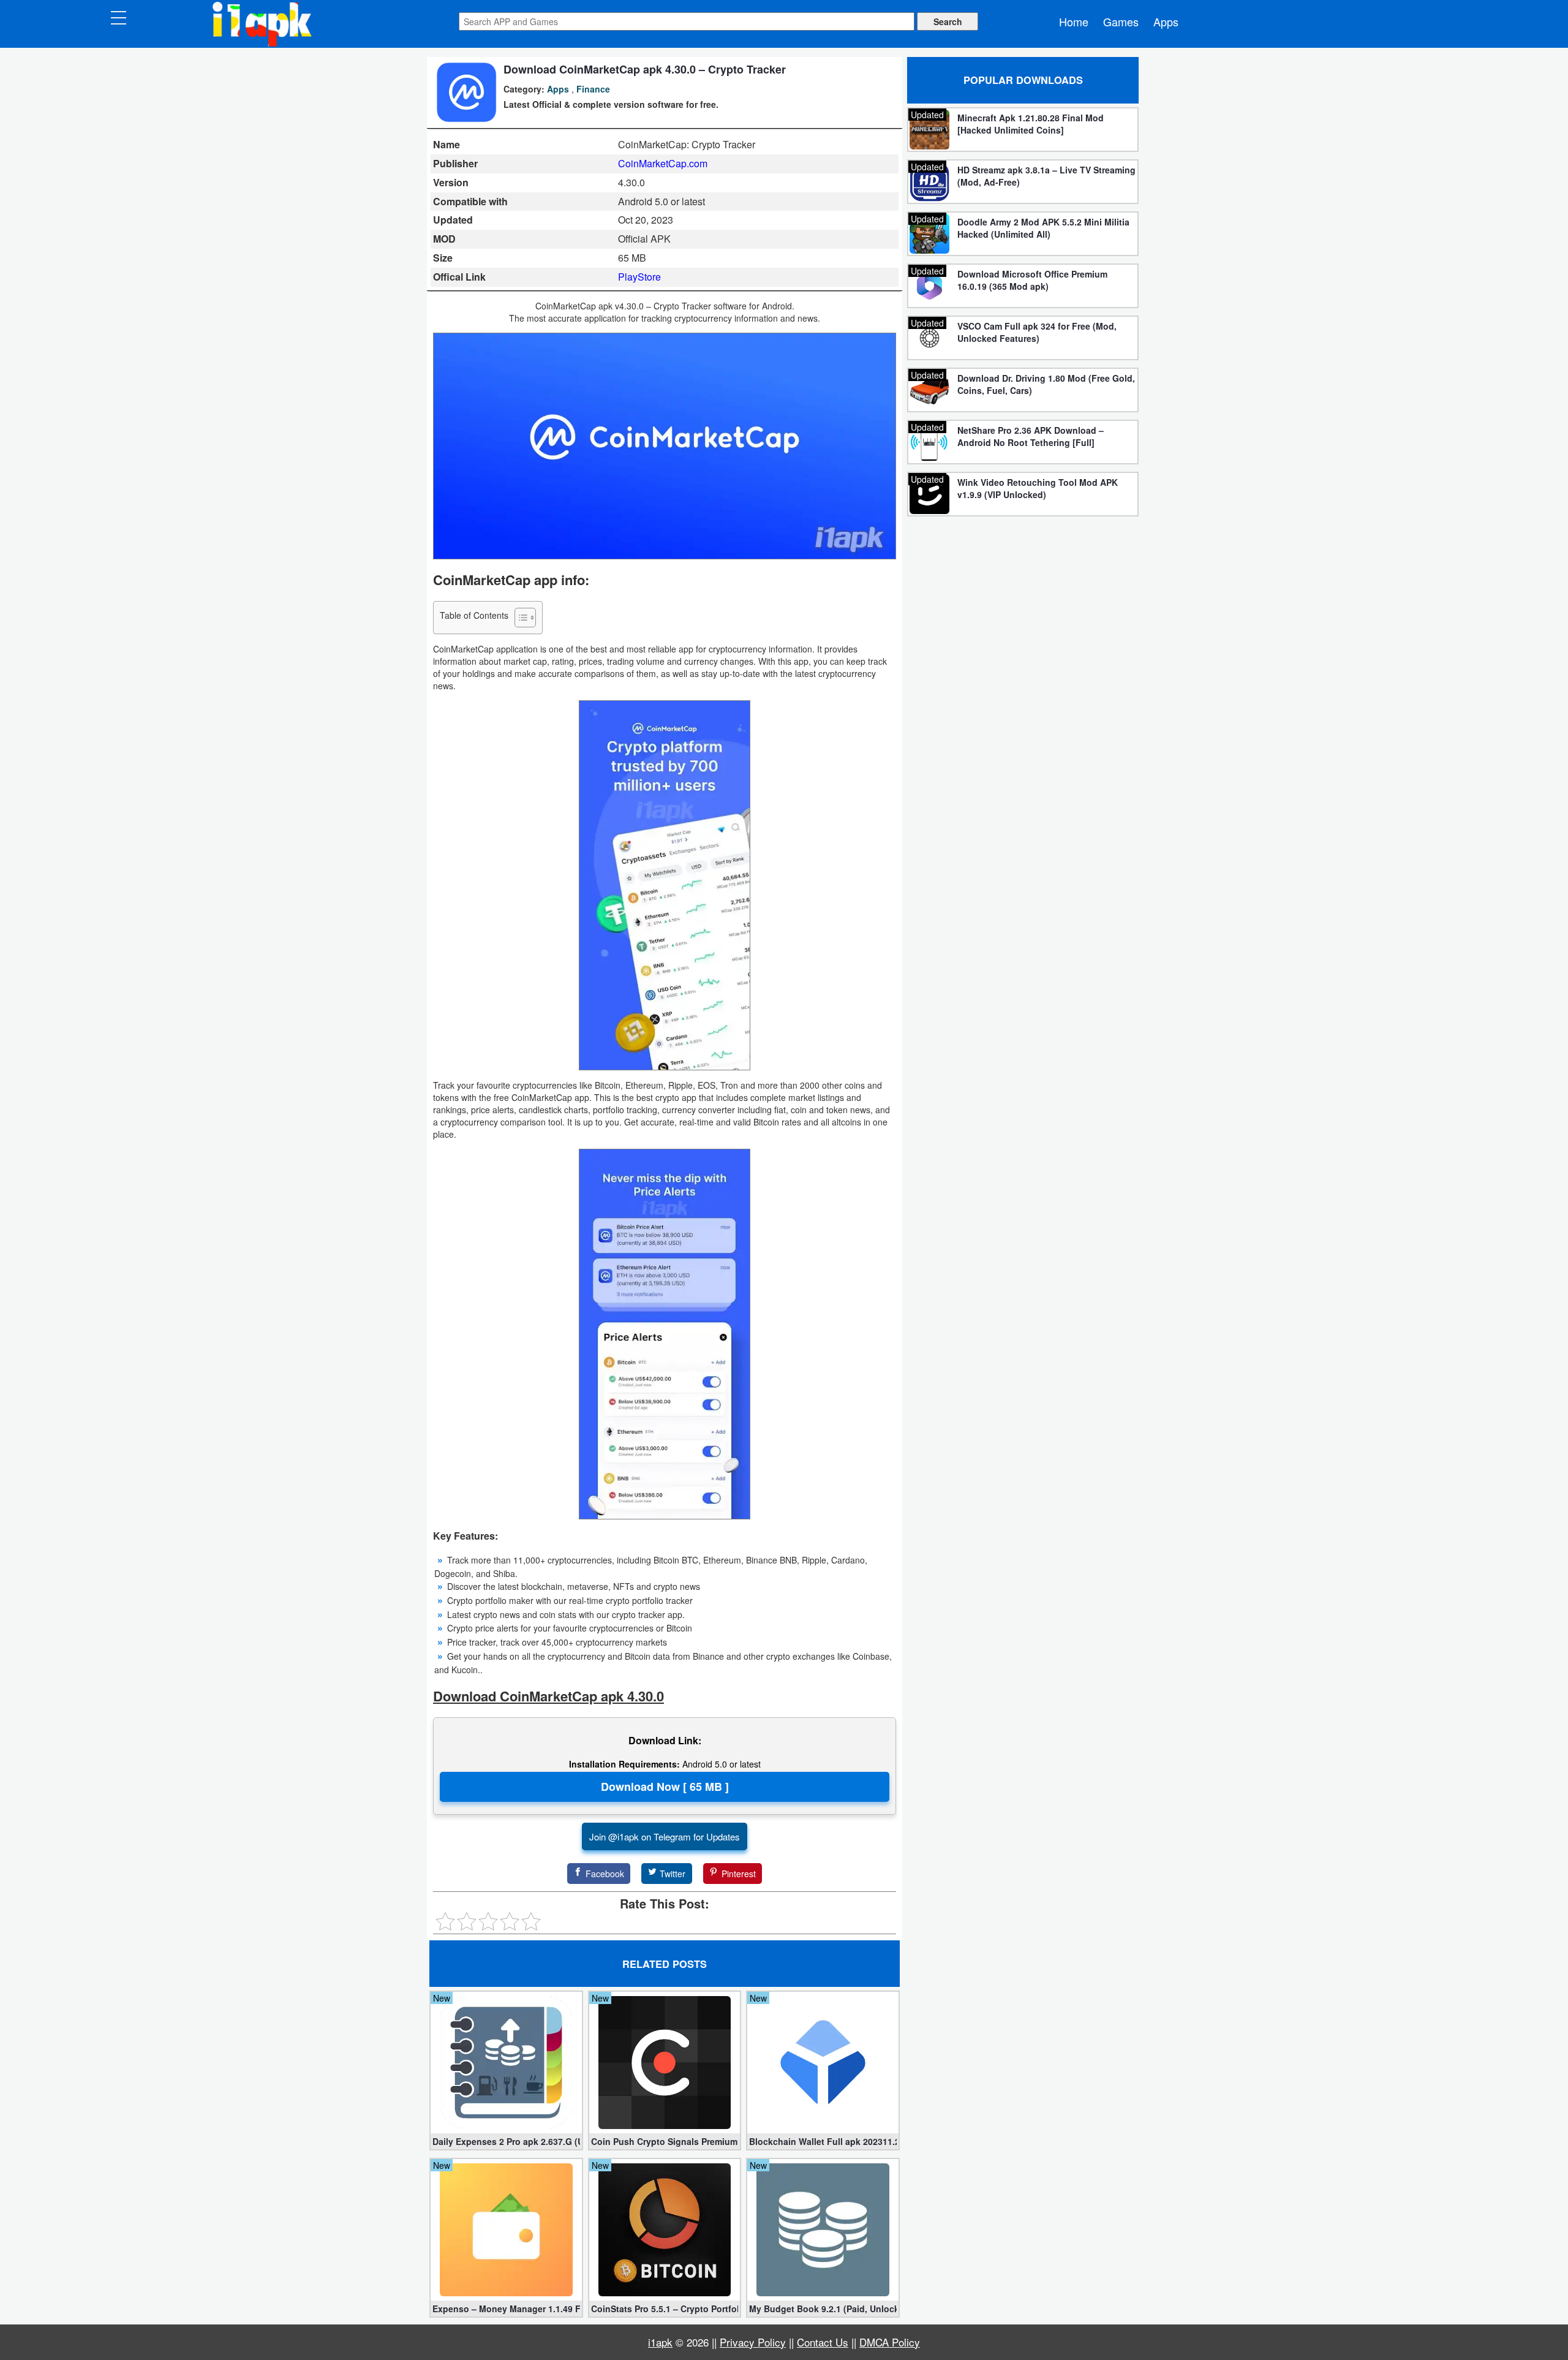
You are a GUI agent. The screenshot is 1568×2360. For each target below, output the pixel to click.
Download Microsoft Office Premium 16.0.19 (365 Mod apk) (1032, 280)
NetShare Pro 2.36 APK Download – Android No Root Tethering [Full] (1031, 436)
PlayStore (639, 277)
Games (1121, 21)
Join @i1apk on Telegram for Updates (665, 1836)
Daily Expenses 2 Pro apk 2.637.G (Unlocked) (506, 2141)
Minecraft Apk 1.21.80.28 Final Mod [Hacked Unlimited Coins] (1031, 124)
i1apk (660, 2342)
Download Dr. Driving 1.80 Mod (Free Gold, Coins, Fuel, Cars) (1046, 384)
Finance (593, 89)
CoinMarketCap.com (663, 163)
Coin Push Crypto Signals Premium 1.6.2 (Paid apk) (665, 2141)
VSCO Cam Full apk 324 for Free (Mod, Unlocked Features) (1037, 332)
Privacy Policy (753, 2342)
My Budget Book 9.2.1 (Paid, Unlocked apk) (823, 2309)
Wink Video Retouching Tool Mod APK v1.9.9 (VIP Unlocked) (1038, 488)
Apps (1166, 21)
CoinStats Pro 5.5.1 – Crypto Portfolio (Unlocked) (665, 2309)
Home (1074, 21)
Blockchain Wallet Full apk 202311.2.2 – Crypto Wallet (823, 2141)
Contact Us (823, 2342)
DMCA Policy (890, 2342)
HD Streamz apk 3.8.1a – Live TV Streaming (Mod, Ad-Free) (1046, 176)
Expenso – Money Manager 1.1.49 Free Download (506, 2309)
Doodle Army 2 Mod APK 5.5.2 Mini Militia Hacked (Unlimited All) (1043, 228)
